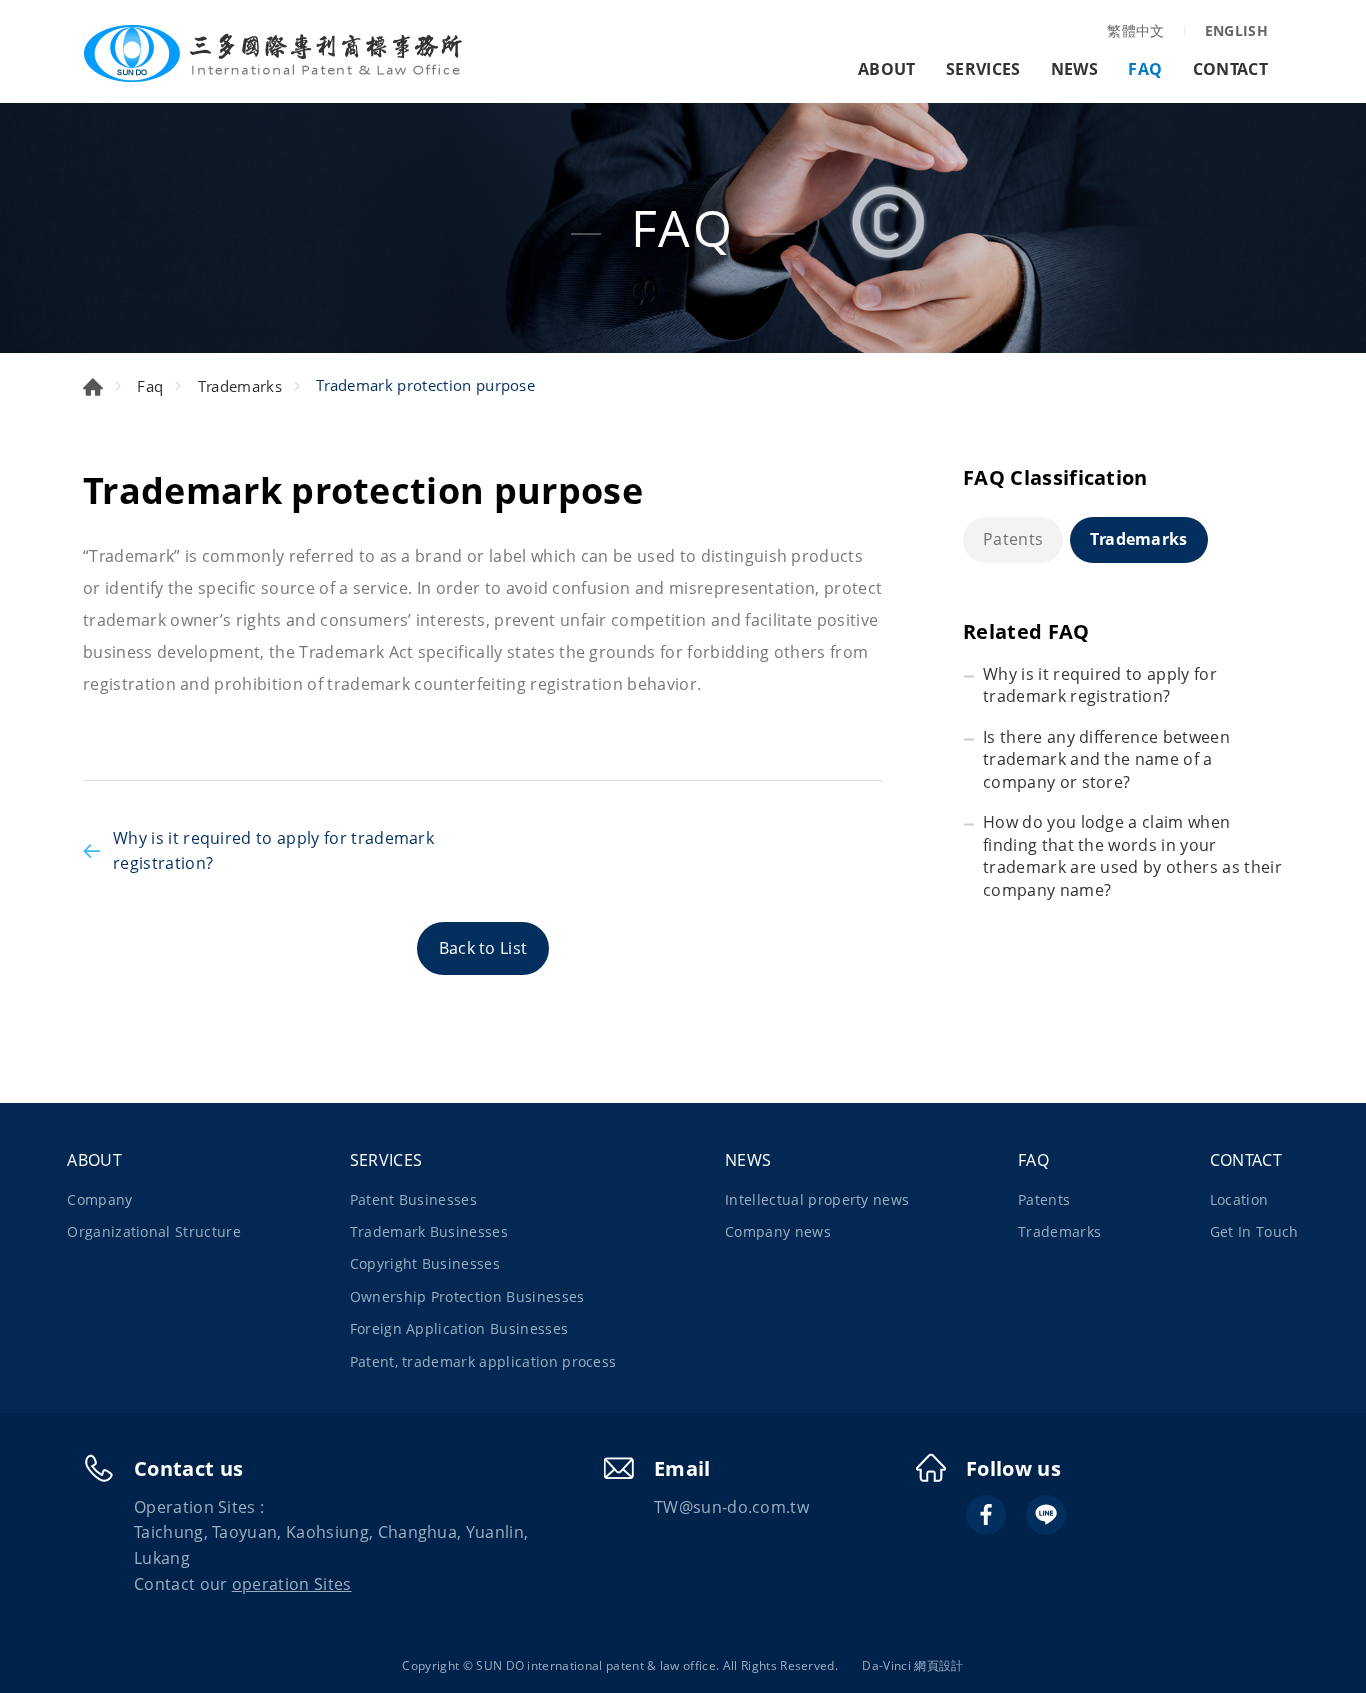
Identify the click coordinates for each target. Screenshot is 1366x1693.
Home (93, 387)
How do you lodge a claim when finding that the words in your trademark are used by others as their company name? (1132, 855)
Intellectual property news (817, 1199)
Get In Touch (1254, 1231)
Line (1046, 1515)
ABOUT (887, 69)
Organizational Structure (154, 1231)
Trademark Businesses (429, 1231)
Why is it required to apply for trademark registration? (273, 851)
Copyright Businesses (425, 1263)
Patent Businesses (413, 1199)
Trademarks (240, 386)
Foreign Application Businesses (459, 1328)
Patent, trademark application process (483, 1361)
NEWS (1074, 69)
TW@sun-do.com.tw (731, 1507)
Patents (1013, 539)
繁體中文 (1135, 30)
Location (1239, 1199)
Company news (778, 1231)
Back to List (483, 948)
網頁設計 (938, 1665)
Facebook (986, 1515)
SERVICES (983, 69)
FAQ (1145, 69)
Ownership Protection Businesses (467, 1296)
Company (99, 1199)
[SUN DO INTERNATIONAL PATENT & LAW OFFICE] (273, 53)
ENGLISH (1236, 30)
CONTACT (1230, 69)
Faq (150, 386)
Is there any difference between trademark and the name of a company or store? (1106, 759)
